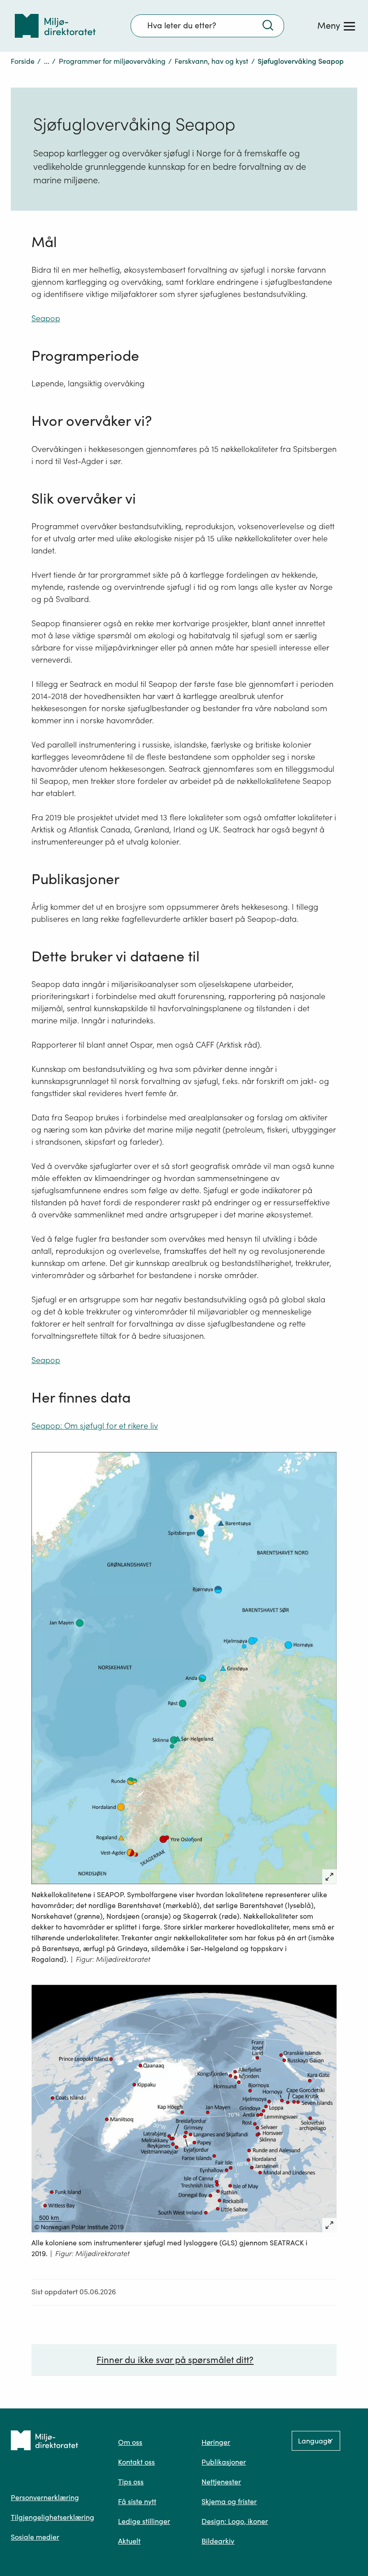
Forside (23, 61)
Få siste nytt (137, 2501)
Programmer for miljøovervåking (112, 61)
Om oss (130, 2442)
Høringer (216, 2442)
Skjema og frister (229, 2501)
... (47, 61)
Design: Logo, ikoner (235, 2521)
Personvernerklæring (45, 2497)
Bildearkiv (218, 2541)
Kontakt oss (136, 2462)
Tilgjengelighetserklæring (53, 2517)
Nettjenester (221, 2482)
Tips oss (131, 2482)
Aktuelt (129, 2541)
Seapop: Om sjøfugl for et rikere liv (95, 1426)
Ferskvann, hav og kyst (211, 61)
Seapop (46, 318)
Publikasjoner (224, 2462)
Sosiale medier (35, 2537)
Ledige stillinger (144, 2521)
